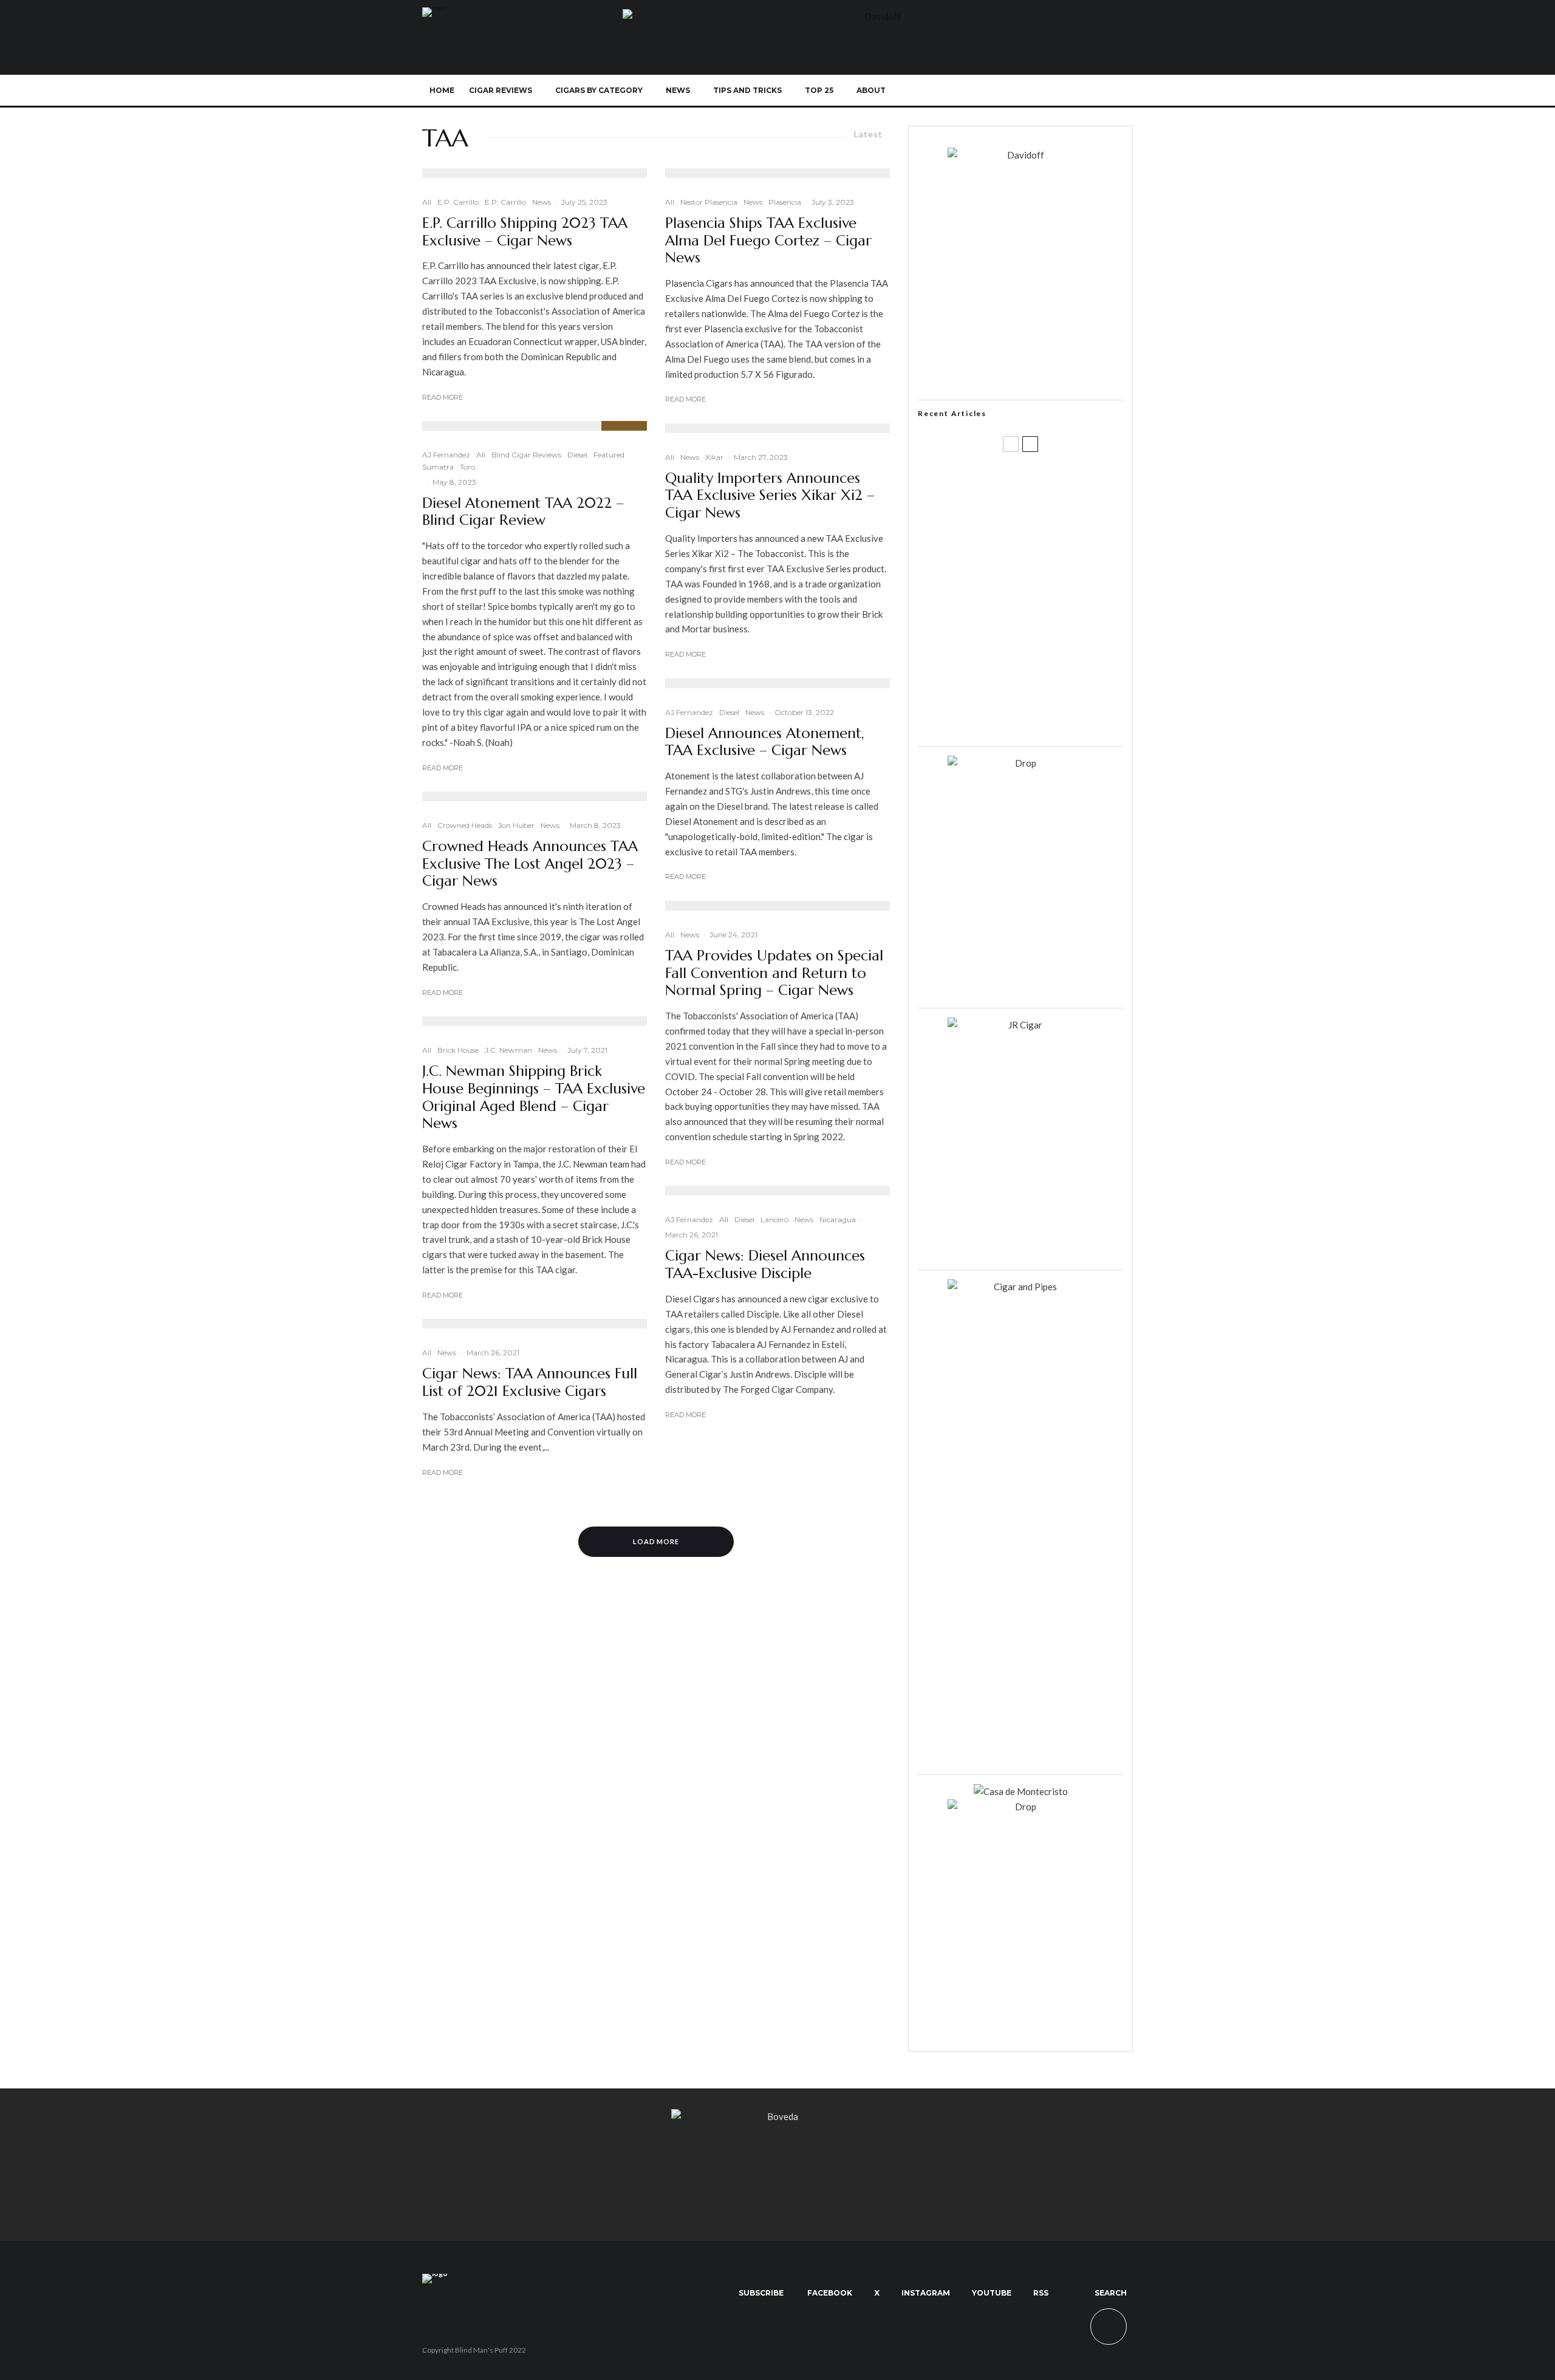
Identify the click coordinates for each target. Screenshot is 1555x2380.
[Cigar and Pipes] (1020, 1287)
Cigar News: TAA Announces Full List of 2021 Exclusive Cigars (530, 1383)
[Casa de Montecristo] (1021, 1791)
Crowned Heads (465, 825)
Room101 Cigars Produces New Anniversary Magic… (1036, 659)
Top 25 (819, 90)
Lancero (774, 1219)
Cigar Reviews (501, 90)
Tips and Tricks (747, 90)
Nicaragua (838, 1219)
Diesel (577, 455)
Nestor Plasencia (709, 202)
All (427, 202)
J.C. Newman (508, 1050)
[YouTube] (1058, 91)
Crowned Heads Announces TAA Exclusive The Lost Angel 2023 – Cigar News (530, 864)
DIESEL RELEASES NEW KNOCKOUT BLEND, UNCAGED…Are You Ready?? (1044, 601)
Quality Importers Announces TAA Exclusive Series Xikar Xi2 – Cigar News (770, 496)
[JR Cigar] (1020, 1025)
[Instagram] (1038, 91)
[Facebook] (998, 91)
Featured (609, 455)
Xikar (714, 457)
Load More (656, 1541)
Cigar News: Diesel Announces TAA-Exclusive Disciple (765, 1265)
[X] (1018, 91)
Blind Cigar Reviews (526, 455)
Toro (467, 467)
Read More (443, 397)
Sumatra (438, 467)
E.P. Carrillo (458, 202)
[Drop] (1020, 763)
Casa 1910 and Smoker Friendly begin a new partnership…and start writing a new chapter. (1041, 542)
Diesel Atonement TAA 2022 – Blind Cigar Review (523, 512)
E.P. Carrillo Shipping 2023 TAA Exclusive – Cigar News (525, 232)
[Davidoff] (878, 16)
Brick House (458, 1050)
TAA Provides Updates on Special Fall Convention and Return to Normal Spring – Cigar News (774, 973)
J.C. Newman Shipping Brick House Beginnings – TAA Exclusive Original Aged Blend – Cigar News (534, 1097)
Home (442, 90)
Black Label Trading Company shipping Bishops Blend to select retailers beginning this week (1036, 717)
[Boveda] (777, 2116)
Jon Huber (516, 825)
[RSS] (1078, 91)
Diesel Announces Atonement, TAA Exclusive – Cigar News (765, 742)
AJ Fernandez (446, 455)
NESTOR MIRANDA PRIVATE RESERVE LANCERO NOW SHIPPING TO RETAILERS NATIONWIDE (1046, 484)
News (678, 90)
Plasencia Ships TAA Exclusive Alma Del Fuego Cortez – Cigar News (768, 241)
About (871, 90)
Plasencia (785, 202)
